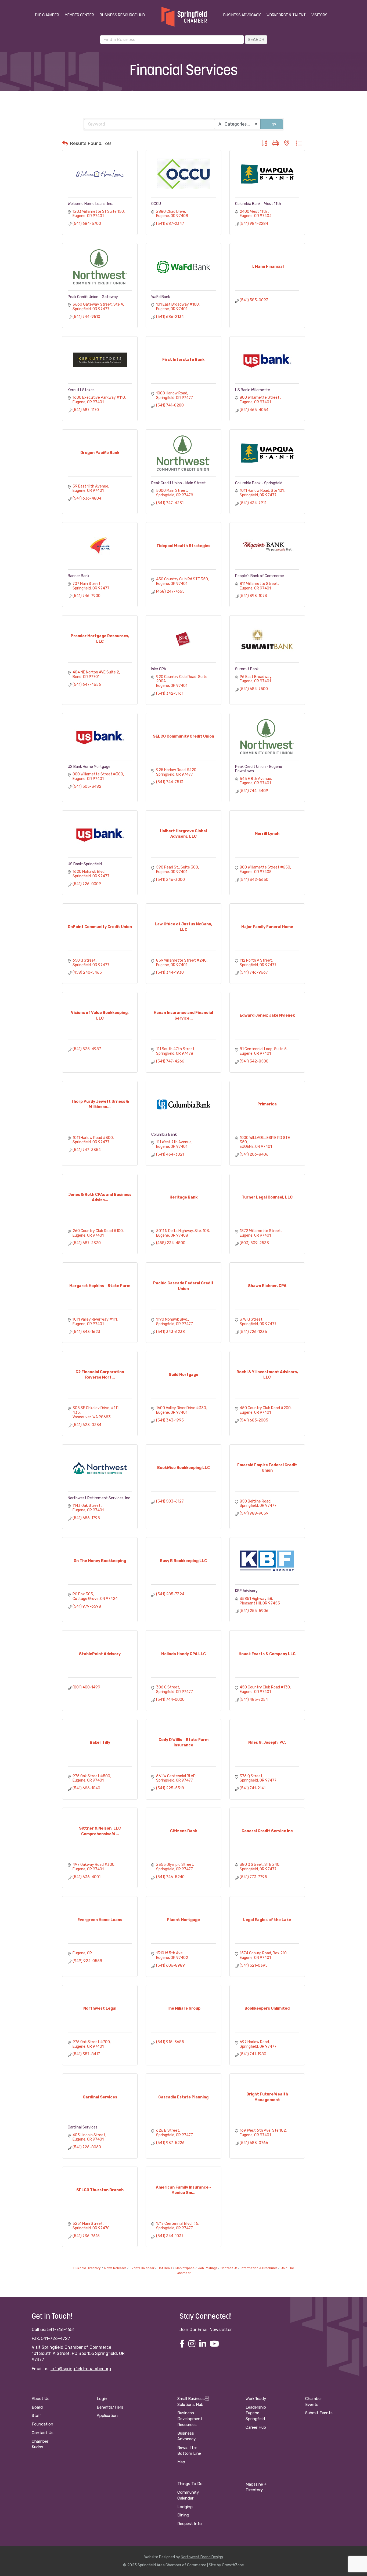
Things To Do (190, 2484)
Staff (36, 2416)
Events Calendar (142, 2268)
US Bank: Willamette (253, 390)
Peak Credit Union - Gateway (93, 297)
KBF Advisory (246, 1591)
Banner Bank (79, 576)
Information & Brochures (259, 2268)
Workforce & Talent (286, 15)
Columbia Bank (164, 1135)
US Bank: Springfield (85, 864)
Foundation (42, 2424)
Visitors (319, 15)
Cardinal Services (83, 2127)
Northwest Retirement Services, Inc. (99, 1498)
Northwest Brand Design (202, 2557)
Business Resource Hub (122, 15)
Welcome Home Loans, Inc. (90, 204)
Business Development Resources (190, 2419)
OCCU (156, 204)
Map (181, 2462)
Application (107, 2416)
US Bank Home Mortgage (89, 767)
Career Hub (256, 2427)
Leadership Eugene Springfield (256, 2413)
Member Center (79, 15)
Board (37, 2407)
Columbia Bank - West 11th (258, 204)
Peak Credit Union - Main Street (179, 483)
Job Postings (208, 2268)
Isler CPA (159, 669)
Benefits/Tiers (110, 2407)
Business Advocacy (242, 15)
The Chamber (47, 15)
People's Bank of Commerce (260, 576)
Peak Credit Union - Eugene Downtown (259, 769)
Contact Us (229, 2268)
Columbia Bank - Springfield (259, 483)
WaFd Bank (161, 297)
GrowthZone (233, 2565)
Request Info (190, 2524)
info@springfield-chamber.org (81, 2369)
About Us (41, 2399)
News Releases (115, 2268)
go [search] (274, 124)
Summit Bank (247, 669)
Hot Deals (165, 2268)
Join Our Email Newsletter (206, 2330)
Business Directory (87, 2268)
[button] (65, 143)
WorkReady (256, 2399)
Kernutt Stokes (81, 390)
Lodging (185, 2507)
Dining (183, 2515)
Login (102, 2399)
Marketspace (185, 2268)
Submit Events (319, 2413)
